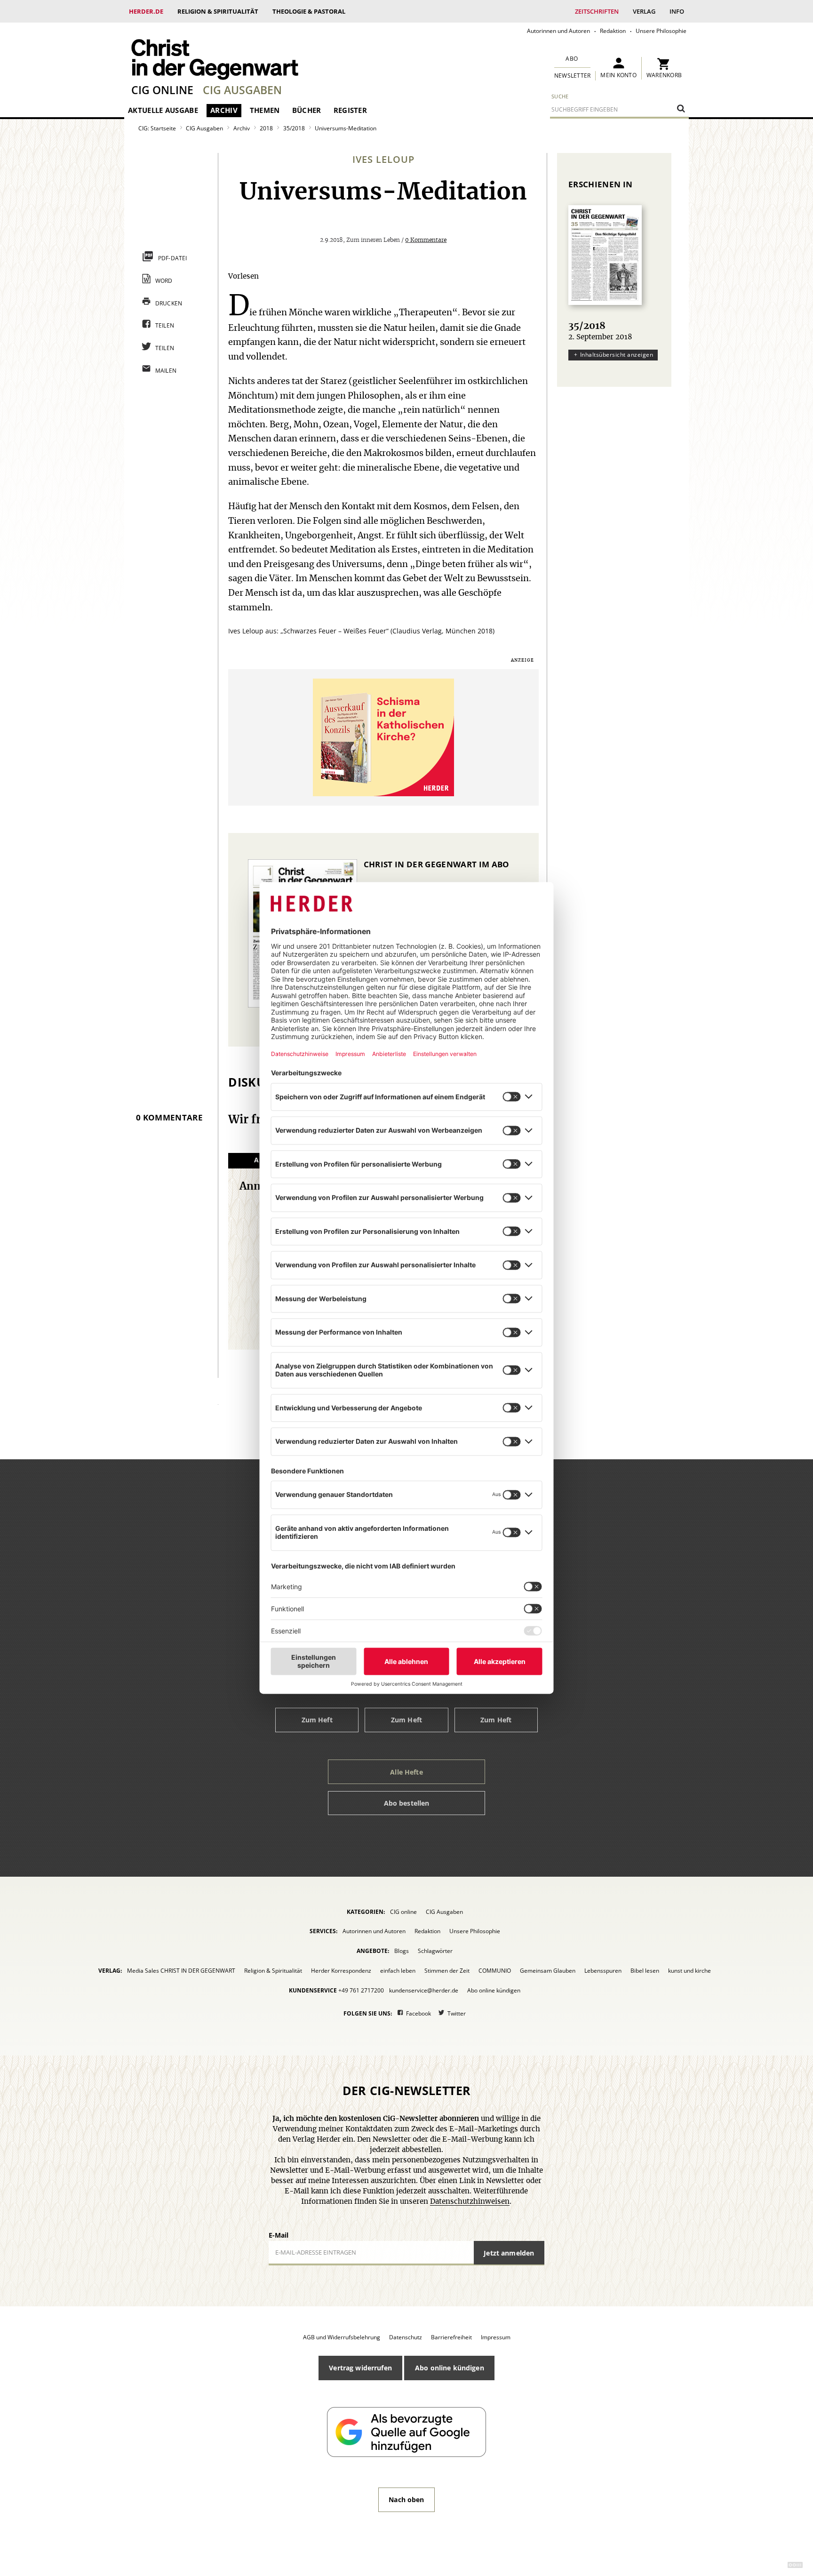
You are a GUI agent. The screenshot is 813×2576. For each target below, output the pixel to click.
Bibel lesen (645, 1971)
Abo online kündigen (494, 1990)
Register (350, 110)
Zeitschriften (597, 11)
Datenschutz (406, 2337)
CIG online (162, 90)
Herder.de (146, 11)
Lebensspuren (603, 1971)
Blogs (402, 1951)
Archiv (224, 110)
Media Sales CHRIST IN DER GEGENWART (181, 1971)
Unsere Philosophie (661, 31)
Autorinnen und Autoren (558, 31)
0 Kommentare (426, 240)
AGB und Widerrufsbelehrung (342, 2337)
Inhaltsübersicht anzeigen (617, 355)
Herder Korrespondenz (341, 1971)
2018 (266, 128)
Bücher (307, 110)
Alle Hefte (406, 1772)
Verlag (644, 11)
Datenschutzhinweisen (470, 2202)
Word (164, 281)
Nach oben (406, 2500)
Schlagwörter (435, 1951)
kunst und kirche (689, 1971)
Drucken (169, 303)
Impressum (496, 2337)
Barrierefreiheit (451, 2337)
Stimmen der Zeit (447, 1971)
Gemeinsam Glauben (548, 1971)
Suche (560, 96)
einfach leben (398, 1971)
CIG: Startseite (157, 128)
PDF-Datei (173, 258)
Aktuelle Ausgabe (163, 110)
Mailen (166, 371)
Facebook (418, 2013)
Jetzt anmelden (509, 2253)
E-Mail (279, 2235)
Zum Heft (317, 1720)
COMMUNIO (495, 1971)
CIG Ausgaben (242, 90)
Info (677, 11)
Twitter (457, 2013)
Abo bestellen (407, 1803)
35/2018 (294, 128)
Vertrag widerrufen (360, 2368)
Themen (265, 110)
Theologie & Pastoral (309, 11)
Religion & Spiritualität (218, 11)
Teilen (165, 325)
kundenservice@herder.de (424, 1990)
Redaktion (613, 31)
